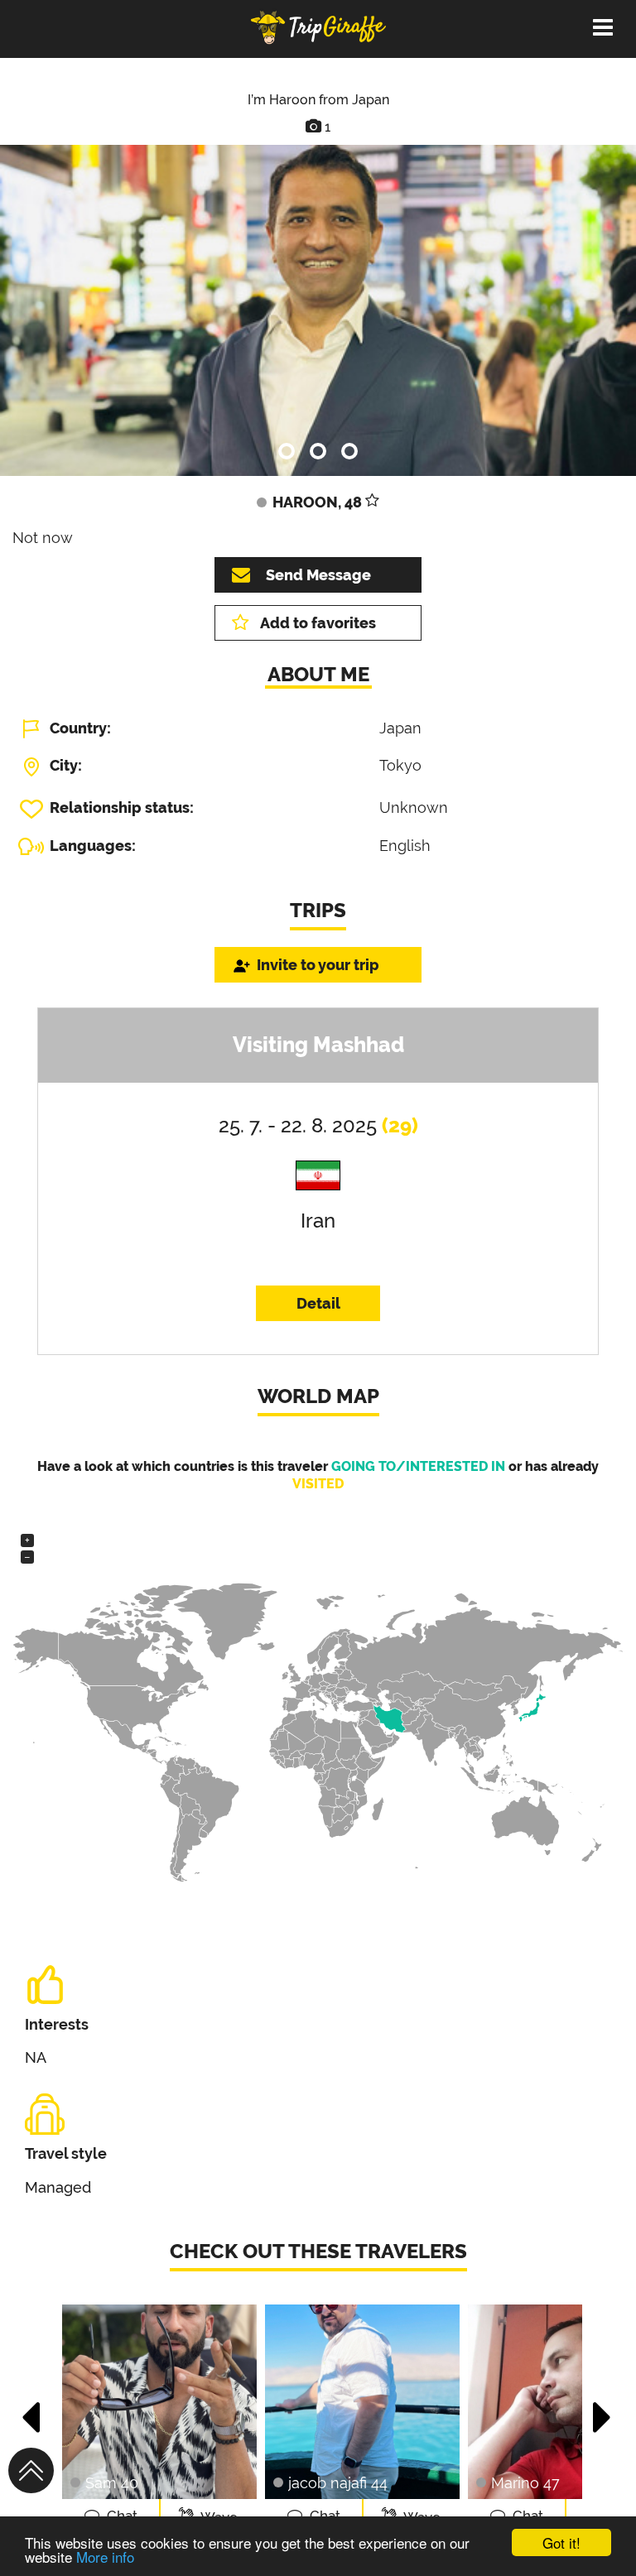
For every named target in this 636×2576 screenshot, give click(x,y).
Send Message (318, 575)
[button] (32, 2409)
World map (318, 1396)
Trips (318, 910)
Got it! (561, 2542)
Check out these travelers (318, 2251)
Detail (318, 1303)
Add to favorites (318, 623)
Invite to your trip (318, 965)
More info (105, 2557)
